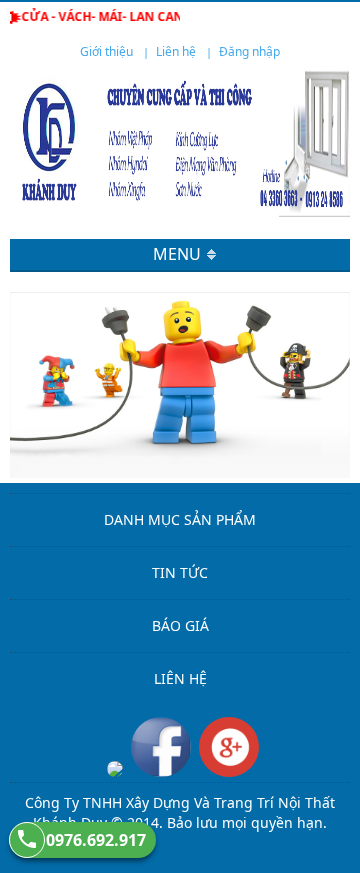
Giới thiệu (106, 51)
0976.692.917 (96, 840)
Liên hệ (176, 51)
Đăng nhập (249, 51)
